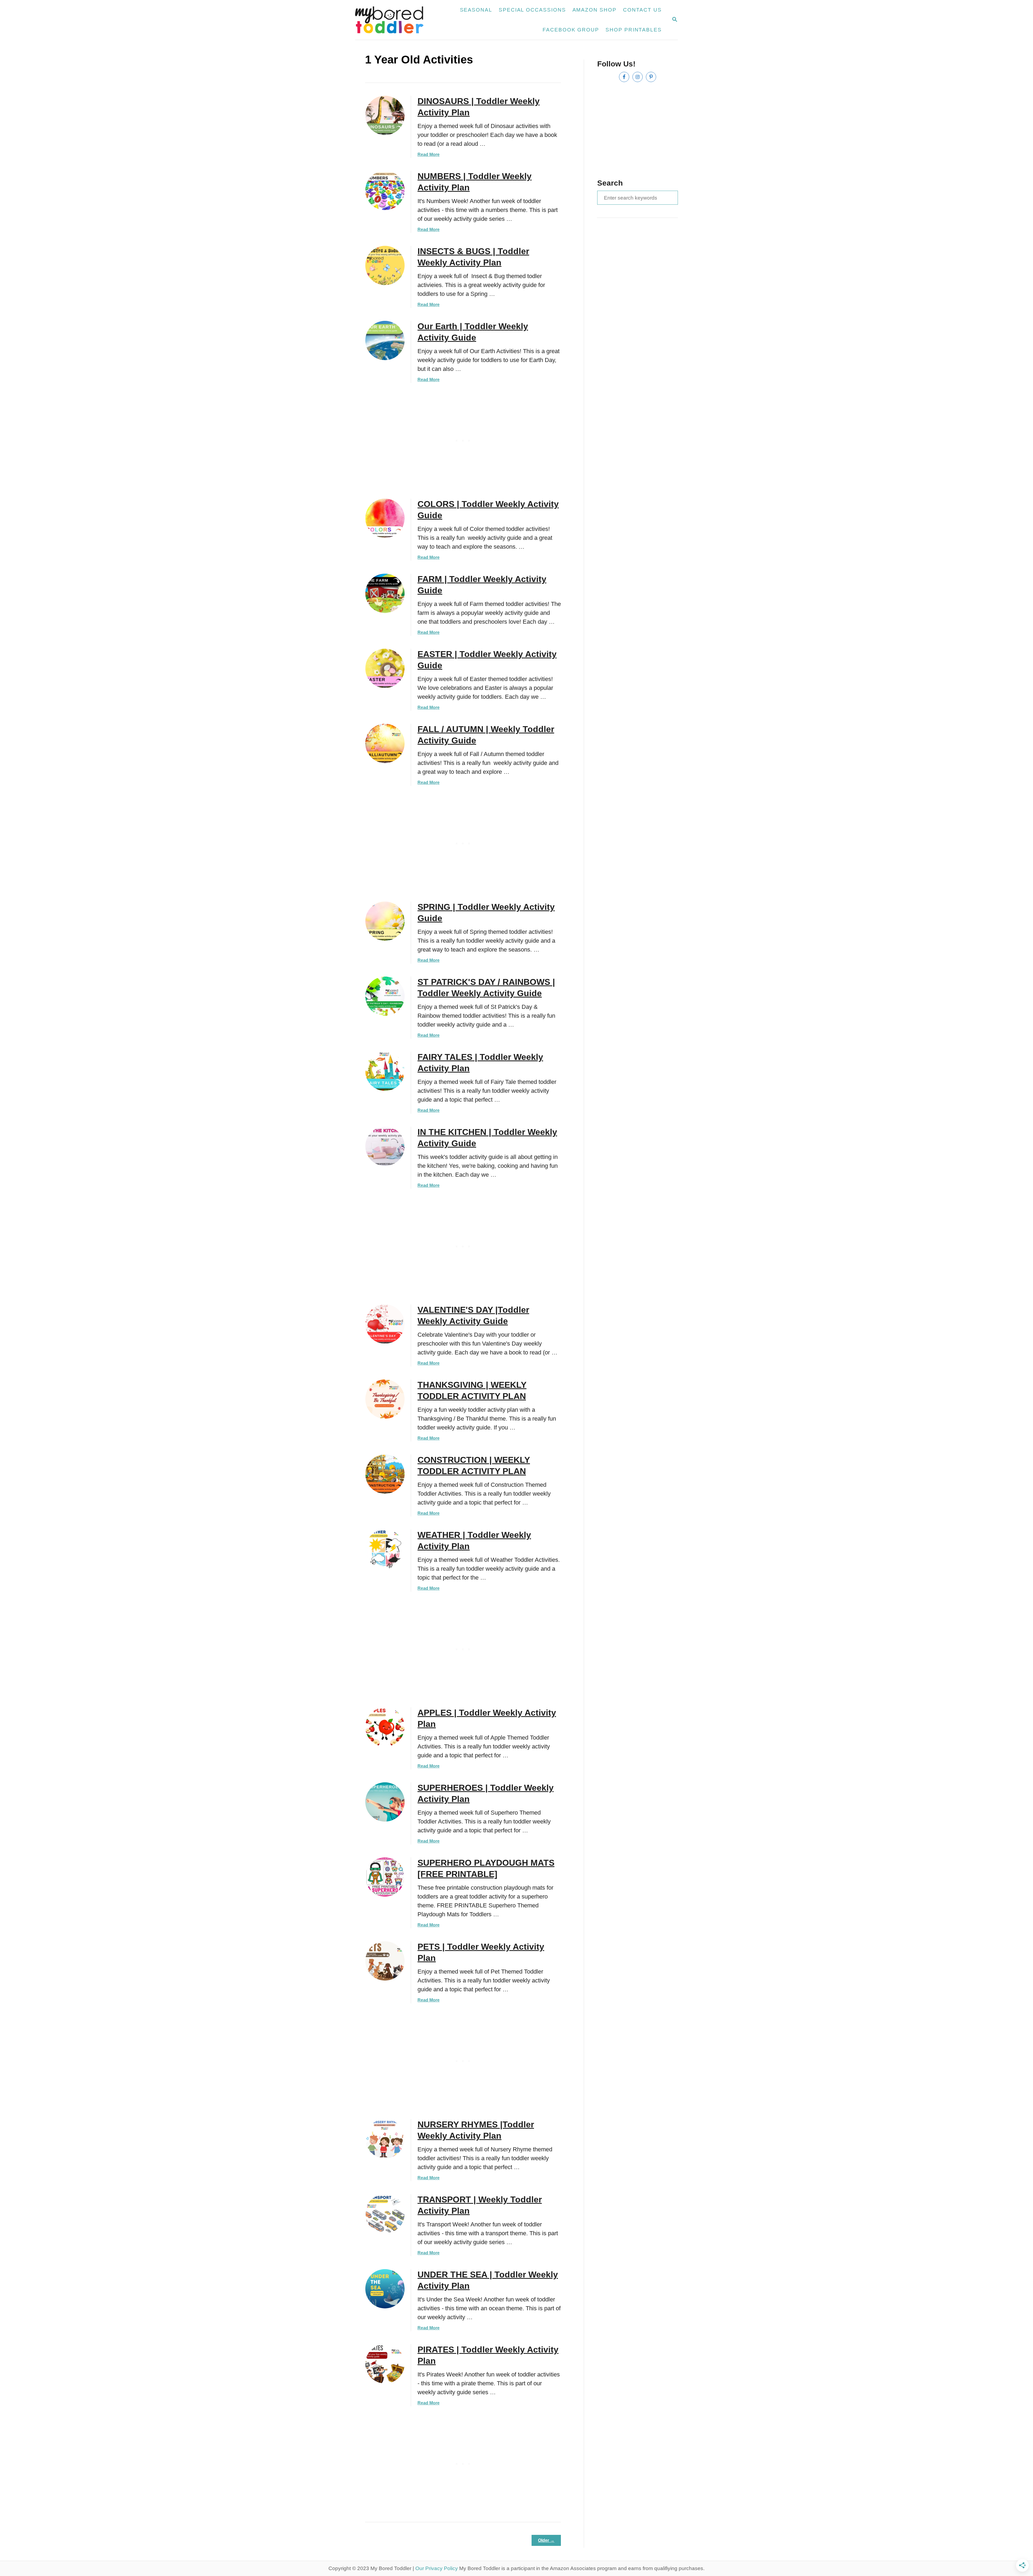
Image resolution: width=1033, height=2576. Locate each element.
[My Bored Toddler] (392, 20)
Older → (546, 2540)
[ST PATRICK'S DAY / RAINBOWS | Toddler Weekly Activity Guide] (385, 996)
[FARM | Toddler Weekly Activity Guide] (385, 593)
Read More (429, 155)
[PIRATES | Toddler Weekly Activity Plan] (385, 2364)
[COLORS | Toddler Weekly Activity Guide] (385, 518)
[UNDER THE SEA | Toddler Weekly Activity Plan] (385, 2289)
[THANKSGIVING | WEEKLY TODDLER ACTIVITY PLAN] (385, 1399)
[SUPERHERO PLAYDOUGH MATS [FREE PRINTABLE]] (385, 1877)
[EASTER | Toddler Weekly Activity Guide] (385, 668)
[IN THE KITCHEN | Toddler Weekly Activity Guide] (385, 1146)
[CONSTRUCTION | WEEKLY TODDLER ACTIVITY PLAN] (385, 1474)
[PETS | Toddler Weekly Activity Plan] (385, 1961)
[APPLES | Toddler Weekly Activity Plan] (385, 1727)
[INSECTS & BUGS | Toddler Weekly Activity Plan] (385, 265)
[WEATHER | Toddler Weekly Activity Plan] (385, 1549)
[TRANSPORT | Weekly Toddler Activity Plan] (385, 2214)
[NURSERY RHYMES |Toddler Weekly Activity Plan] (385, 2139)
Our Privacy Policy (437, 2568)
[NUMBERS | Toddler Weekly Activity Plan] (385, 190)
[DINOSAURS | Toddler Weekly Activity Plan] (385, 115)
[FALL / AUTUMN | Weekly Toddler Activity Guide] (385, 743)
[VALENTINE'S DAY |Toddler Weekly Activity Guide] (385, 1324)
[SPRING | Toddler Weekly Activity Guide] (385, 921)
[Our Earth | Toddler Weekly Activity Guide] (385, 340)
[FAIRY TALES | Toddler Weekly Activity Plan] (385, 1071)
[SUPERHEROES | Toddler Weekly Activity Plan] (385, 1802)
